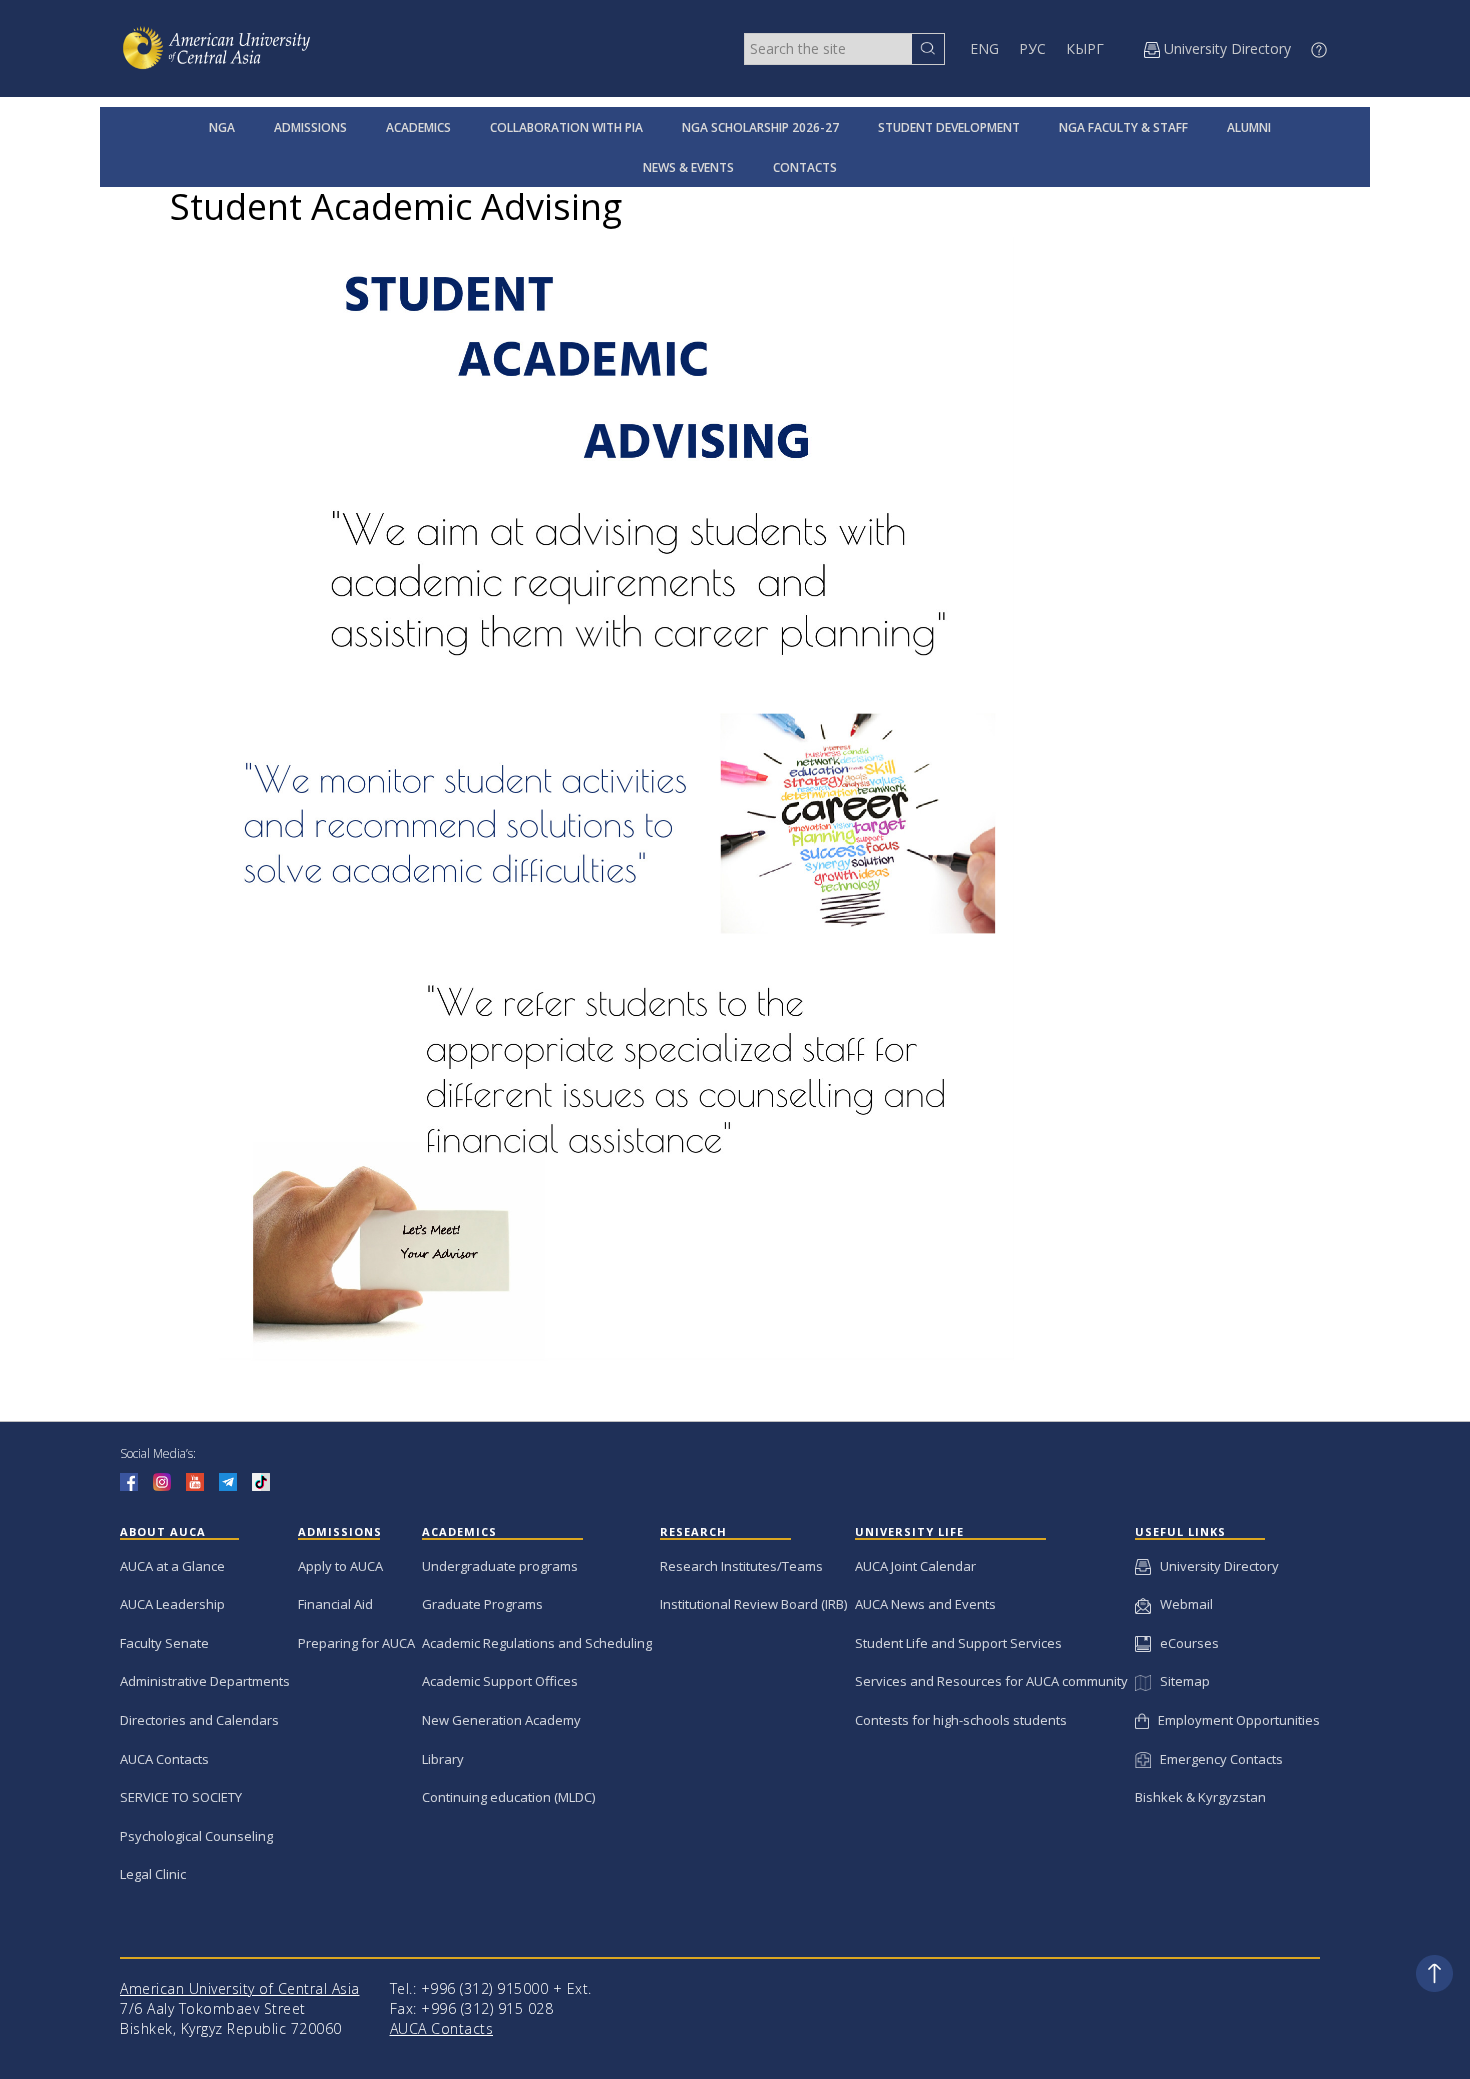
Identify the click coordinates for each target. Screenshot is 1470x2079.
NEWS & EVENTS (688, 167)
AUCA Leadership (172, 1604)
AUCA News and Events (925, 1604)
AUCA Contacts (164, 1759)
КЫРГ (1085, 48)
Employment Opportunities (1234, 1720)
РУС (1032, 48)
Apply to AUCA (340, 1566)
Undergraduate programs (500, 1566)
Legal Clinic (153, 1874)
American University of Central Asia (240, 1988)
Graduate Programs (482, 1604)
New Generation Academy (501, 1720)
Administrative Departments (205, 1681)
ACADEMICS (418, 127)
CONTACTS (805, 167)
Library (443, 1759)
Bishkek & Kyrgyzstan (1200, 1797)
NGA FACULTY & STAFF (1123, 127)
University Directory (1215, 1566)
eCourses (1185, 1643)
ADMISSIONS (310, 127)
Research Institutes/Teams (741, 1566)
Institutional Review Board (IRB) (753, 1604)
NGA (222, 127)
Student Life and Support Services (958, 1643)
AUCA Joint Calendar (915, 1566)
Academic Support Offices (500, 1681)
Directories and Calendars (199, 1720)
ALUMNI (1249, 127)
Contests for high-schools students (961, 1720)
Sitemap (1180, 1681)
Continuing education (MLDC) (508, 1797)
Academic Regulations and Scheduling (537, 1643)
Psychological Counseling (196, 1836)
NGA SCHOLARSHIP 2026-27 (760, 127)
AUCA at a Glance (172, 1566)
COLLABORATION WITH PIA (566, 127)
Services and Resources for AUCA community (991, 1681)
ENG (984, 48)
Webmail (1182, 1604)
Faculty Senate (164, 1643)
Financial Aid (335, 1604)
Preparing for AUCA (356, 1643)
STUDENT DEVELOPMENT (949, 127)
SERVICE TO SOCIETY (181, 1797)
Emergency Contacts (1217, 1759)
